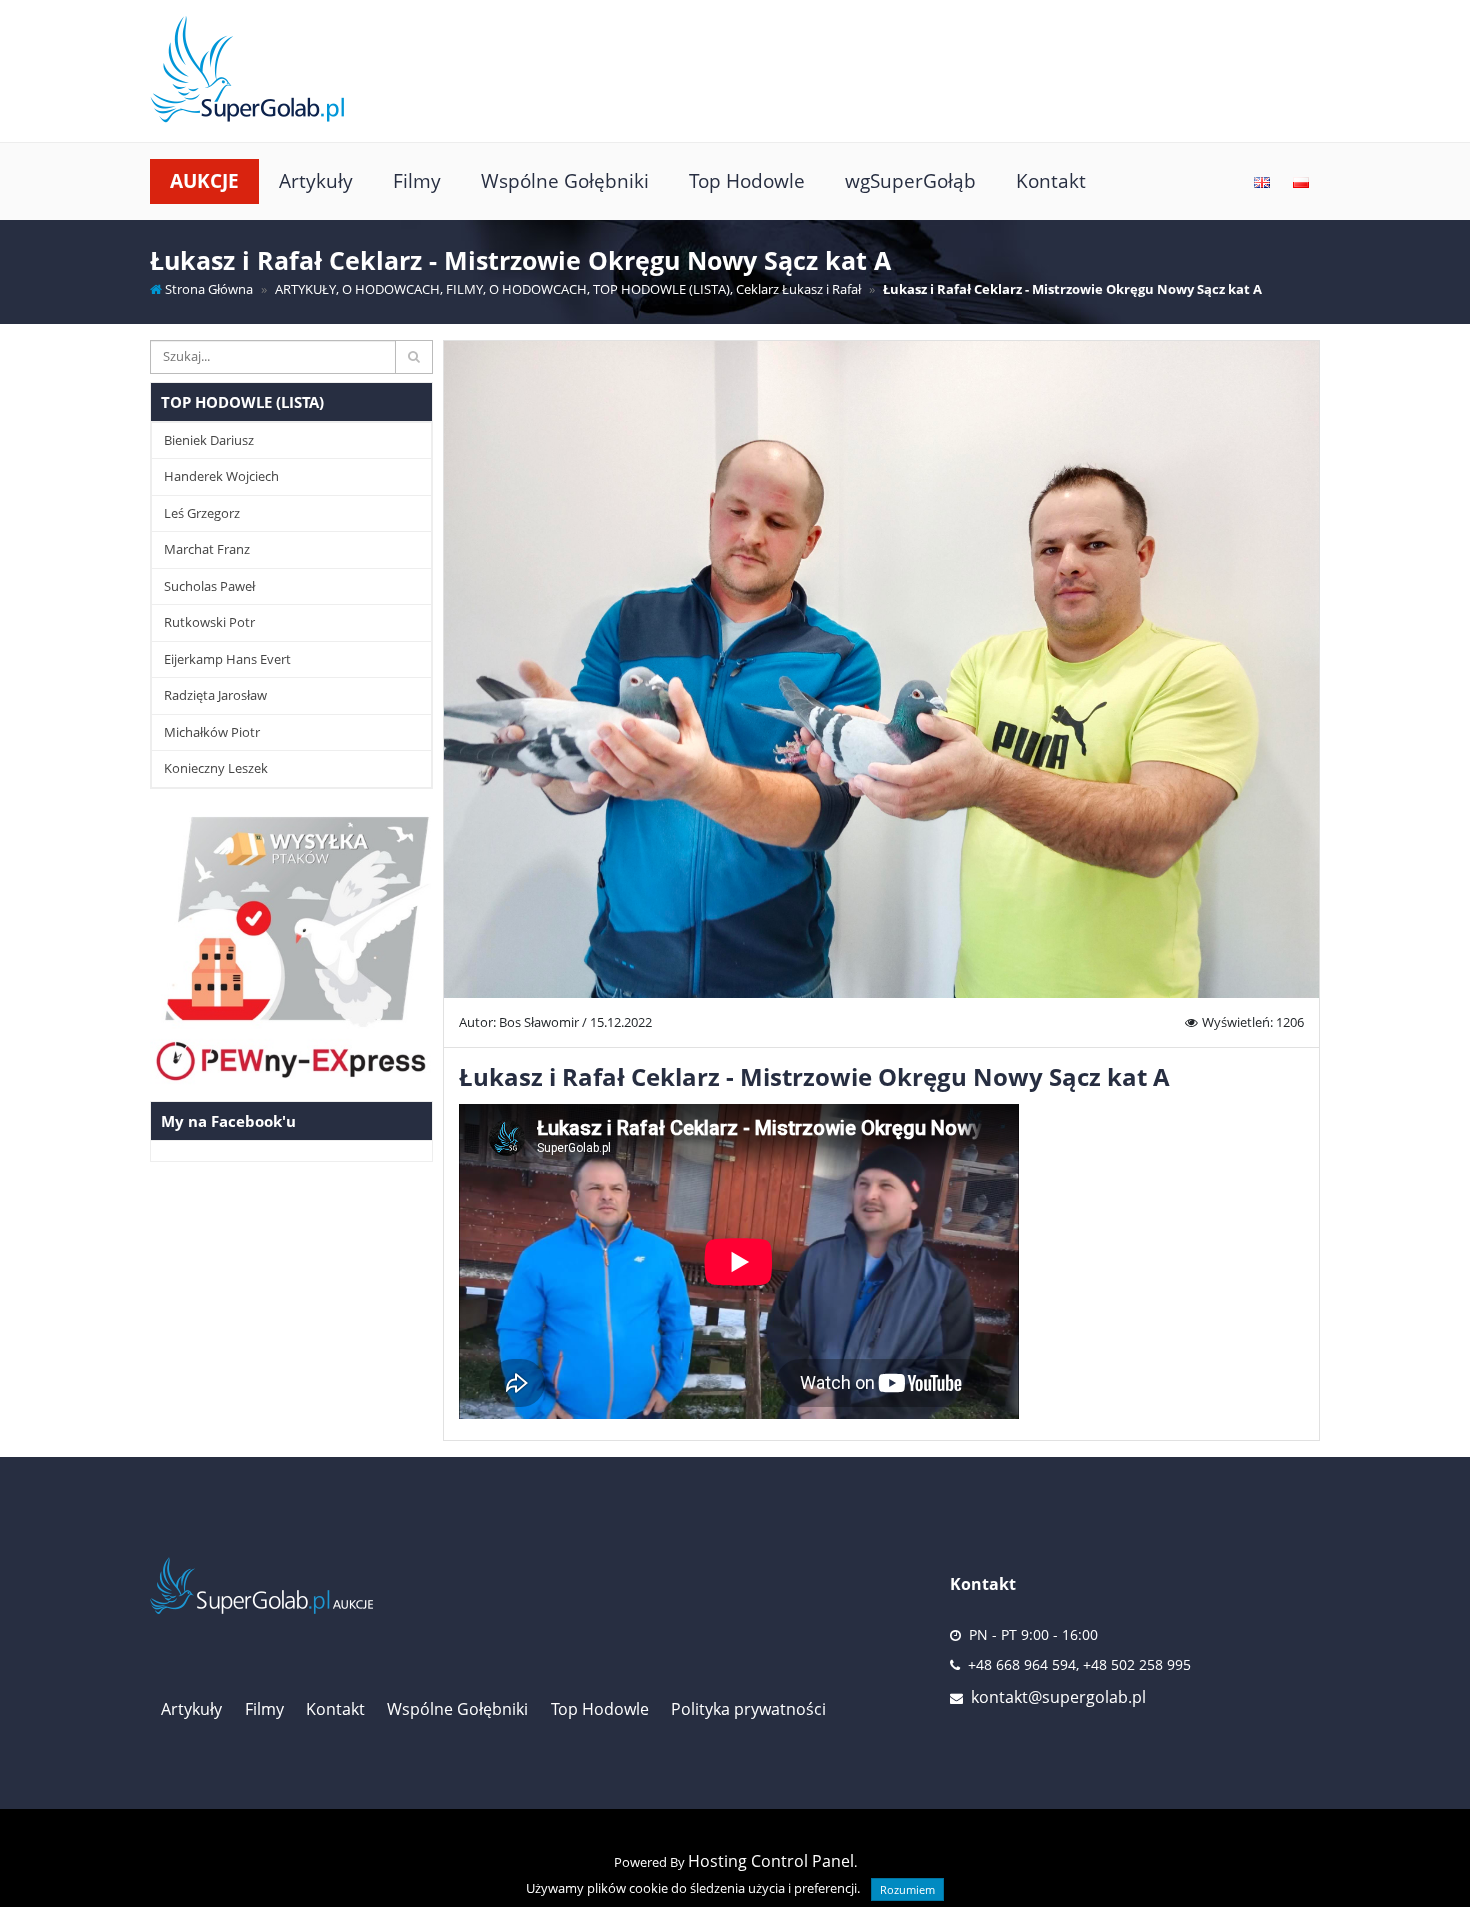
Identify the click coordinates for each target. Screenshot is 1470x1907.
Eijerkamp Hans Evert (227, 659)
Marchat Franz (207, 549)
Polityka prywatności (748, 1709)
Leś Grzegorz (202, 513)
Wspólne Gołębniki (565, 180)
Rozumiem (907, 1889)
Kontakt (1051, 180)
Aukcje (204, 180)
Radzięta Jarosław (215, 695)
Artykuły (316, 180)
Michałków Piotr (212, 732)
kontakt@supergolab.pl (1058, 1697)
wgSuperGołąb (910, 180)
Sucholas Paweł (209, 586)
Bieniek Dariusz (209, 440)
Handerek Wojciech (221, 476)
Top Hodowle (747, 180)
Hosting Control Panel (771, 1861)
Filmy (417, 180)
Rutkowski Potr (209, 622)
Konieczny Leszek (216, 768)
